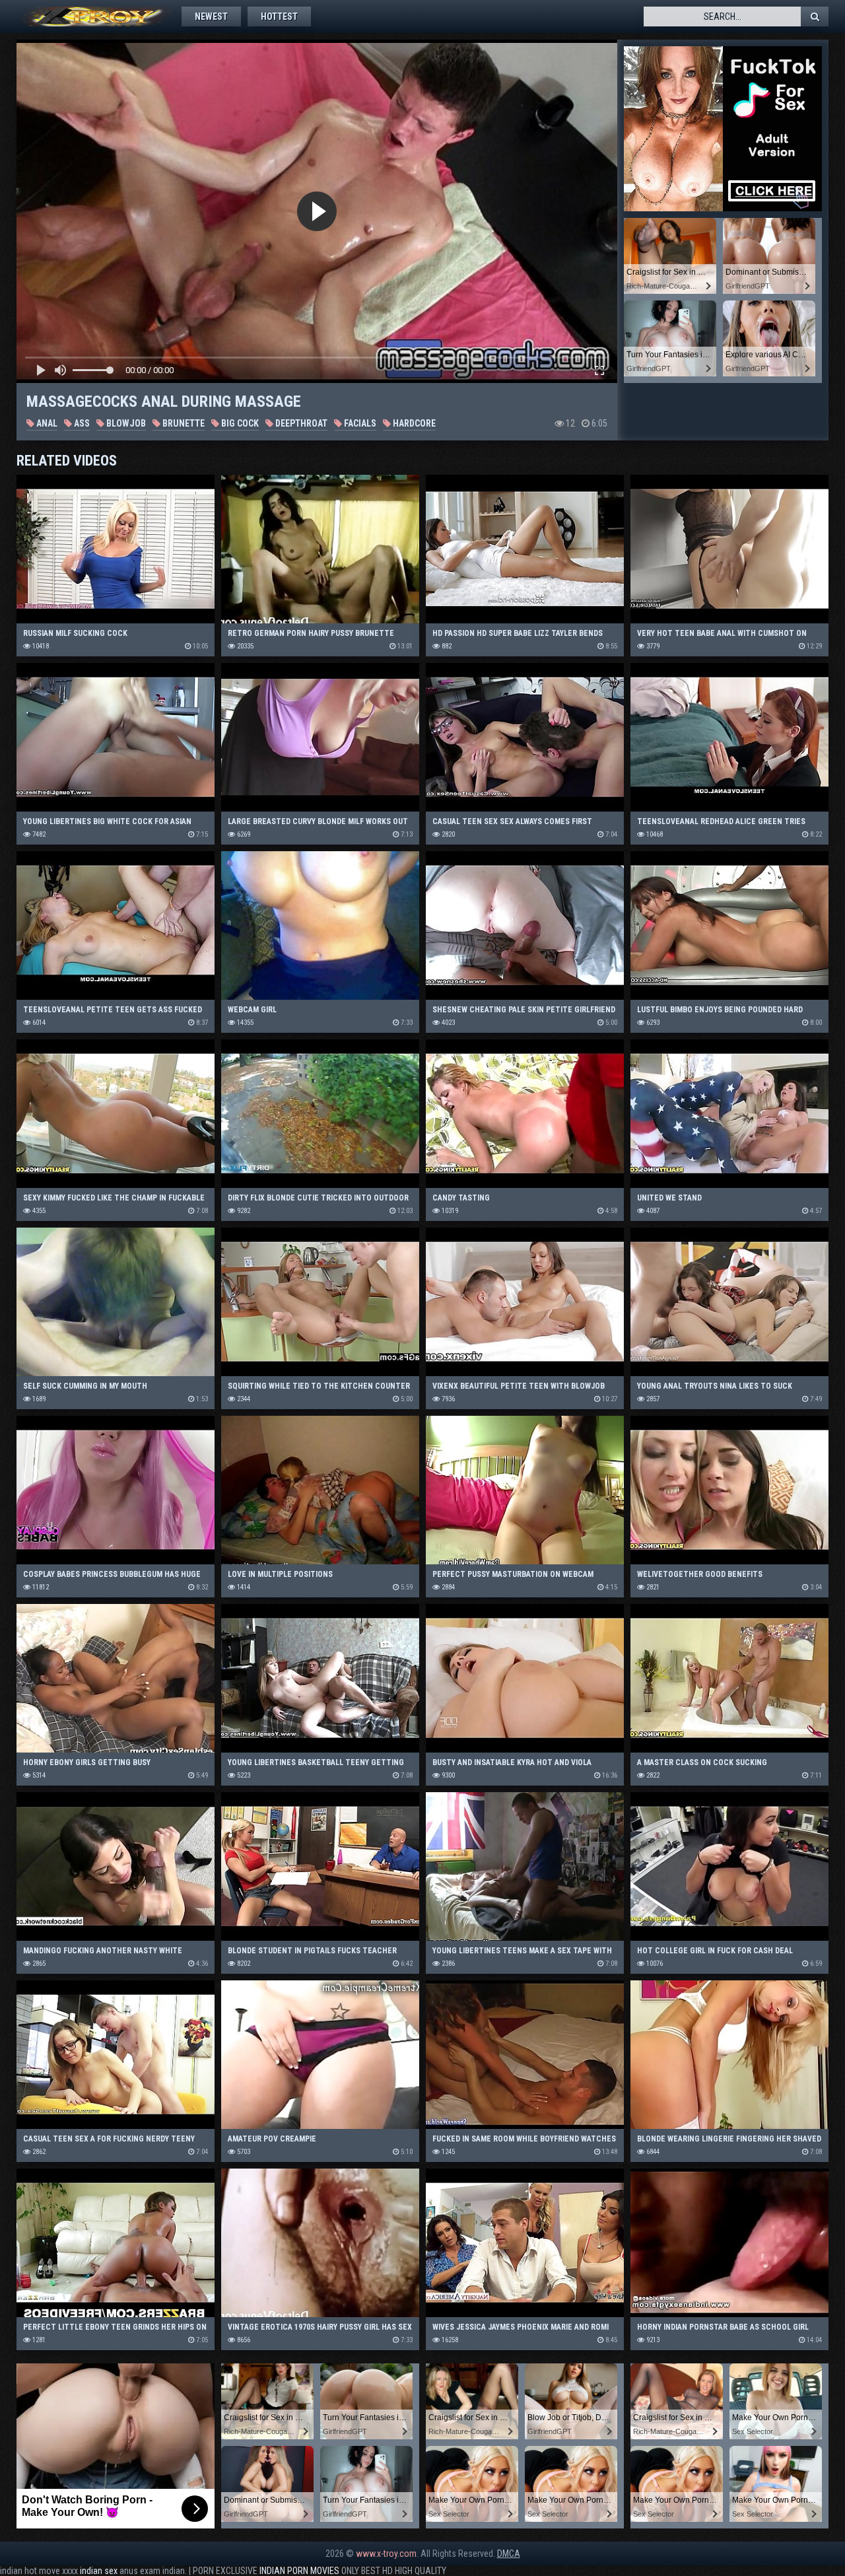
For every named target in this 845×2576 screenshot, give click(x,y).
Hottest (279, 17)
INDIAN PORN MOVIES (299, 2571)
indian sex (99, 2571)
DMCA (509, 2554)
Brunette (183, 423)
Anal (46, 423)
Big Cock (239, 423)
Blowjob (125, 423)
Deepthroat (300, 423)
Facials (359, 423)
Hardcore (413, 423)
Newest (211, 17)
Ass (81, 423)
